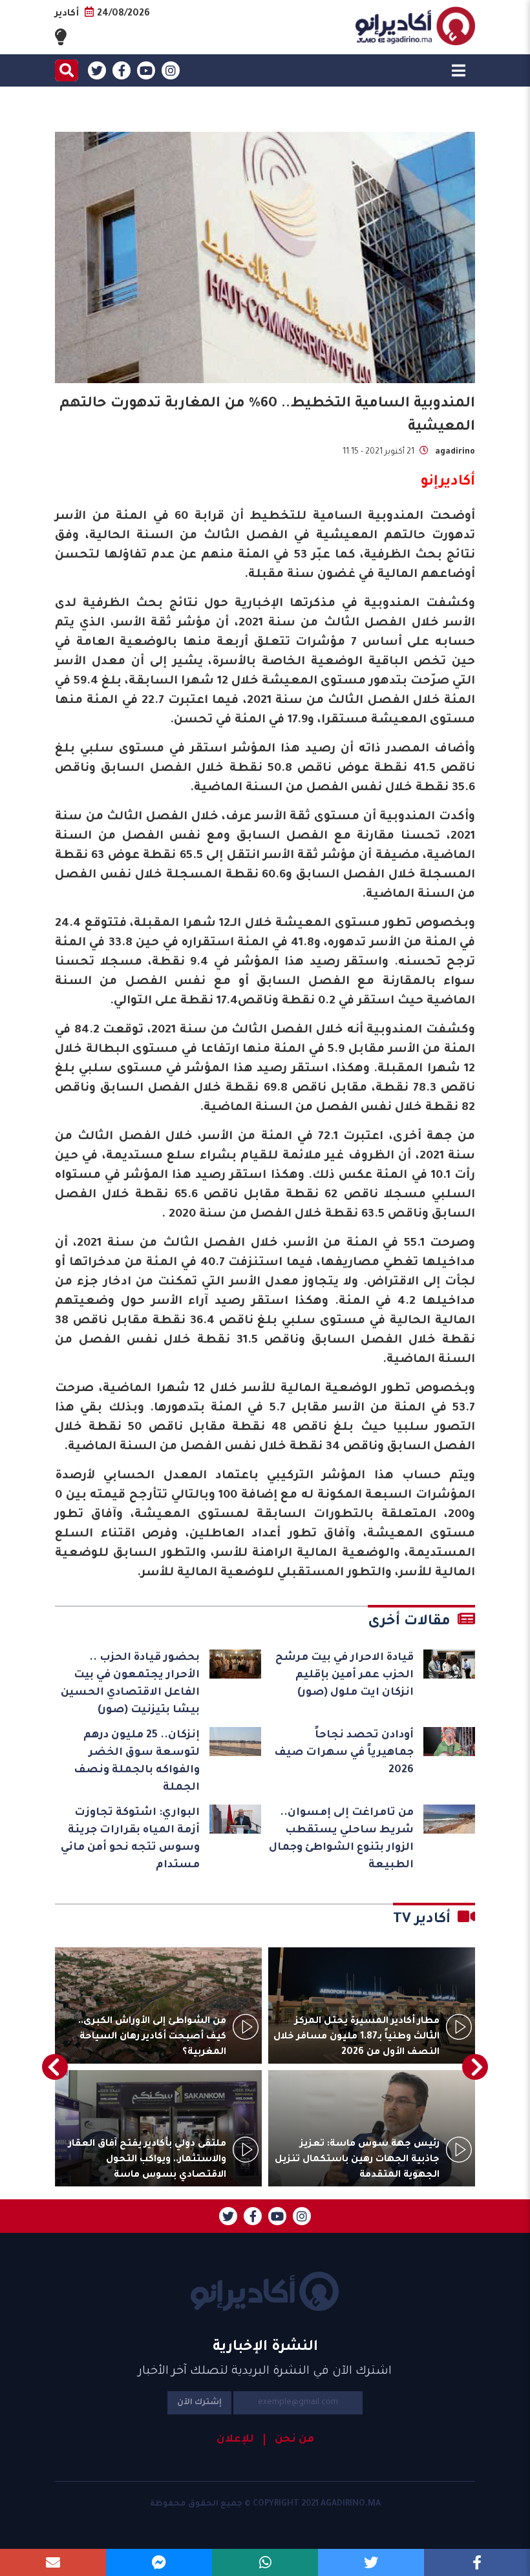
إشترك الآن (199, 2403)
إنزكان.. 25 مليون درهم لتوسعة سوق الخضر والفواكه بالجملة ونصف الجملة (137, 1762)
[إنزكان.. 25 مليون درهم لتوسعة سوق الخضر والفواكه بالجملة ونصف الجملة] (235, 1742)
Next (55, 2067)
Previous (475, 2067)
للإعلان (235, 2440)
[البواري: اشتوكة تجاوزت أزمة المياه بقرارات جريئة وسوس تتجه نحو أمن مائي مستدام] (235, 1819)
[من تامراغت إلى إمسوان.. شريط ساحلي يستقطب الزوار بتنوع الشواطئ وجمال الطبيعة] (449, 1819)
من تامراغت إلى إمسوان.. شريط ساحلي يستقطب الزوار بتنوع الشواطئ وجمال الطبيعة (341, 1839)
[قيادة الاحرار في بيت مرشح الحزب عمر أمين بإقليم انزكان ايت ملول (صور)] (449, 1664)
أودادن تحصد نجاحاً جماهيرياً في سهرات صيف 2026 (344, 1753)
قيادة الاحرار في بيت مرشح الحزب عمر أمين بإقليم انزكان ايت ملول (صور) (344, 1675)
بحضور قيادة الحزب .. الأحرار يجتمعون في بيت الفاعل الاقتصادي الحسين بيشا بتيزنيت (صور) (130, 1684)
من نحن (294, 2440)
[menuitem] (289, 2440)
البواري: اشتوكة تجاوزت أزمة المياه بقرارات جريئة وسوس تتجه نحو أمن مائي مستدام (130, 1839)
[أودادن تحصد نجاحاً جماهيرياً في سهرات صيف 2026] (449, 1742)
